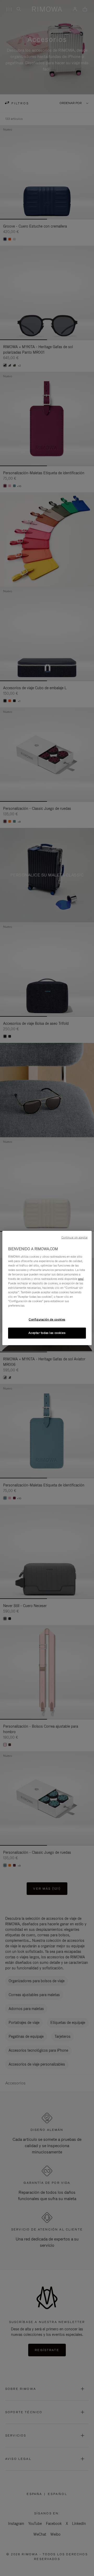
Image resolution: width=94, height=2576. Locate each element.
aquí (81, 1279)
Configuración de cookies (47, 1319)
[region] (47, 1288)
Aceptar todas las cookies (47, 1333)
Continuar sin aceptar (75, 1237)
